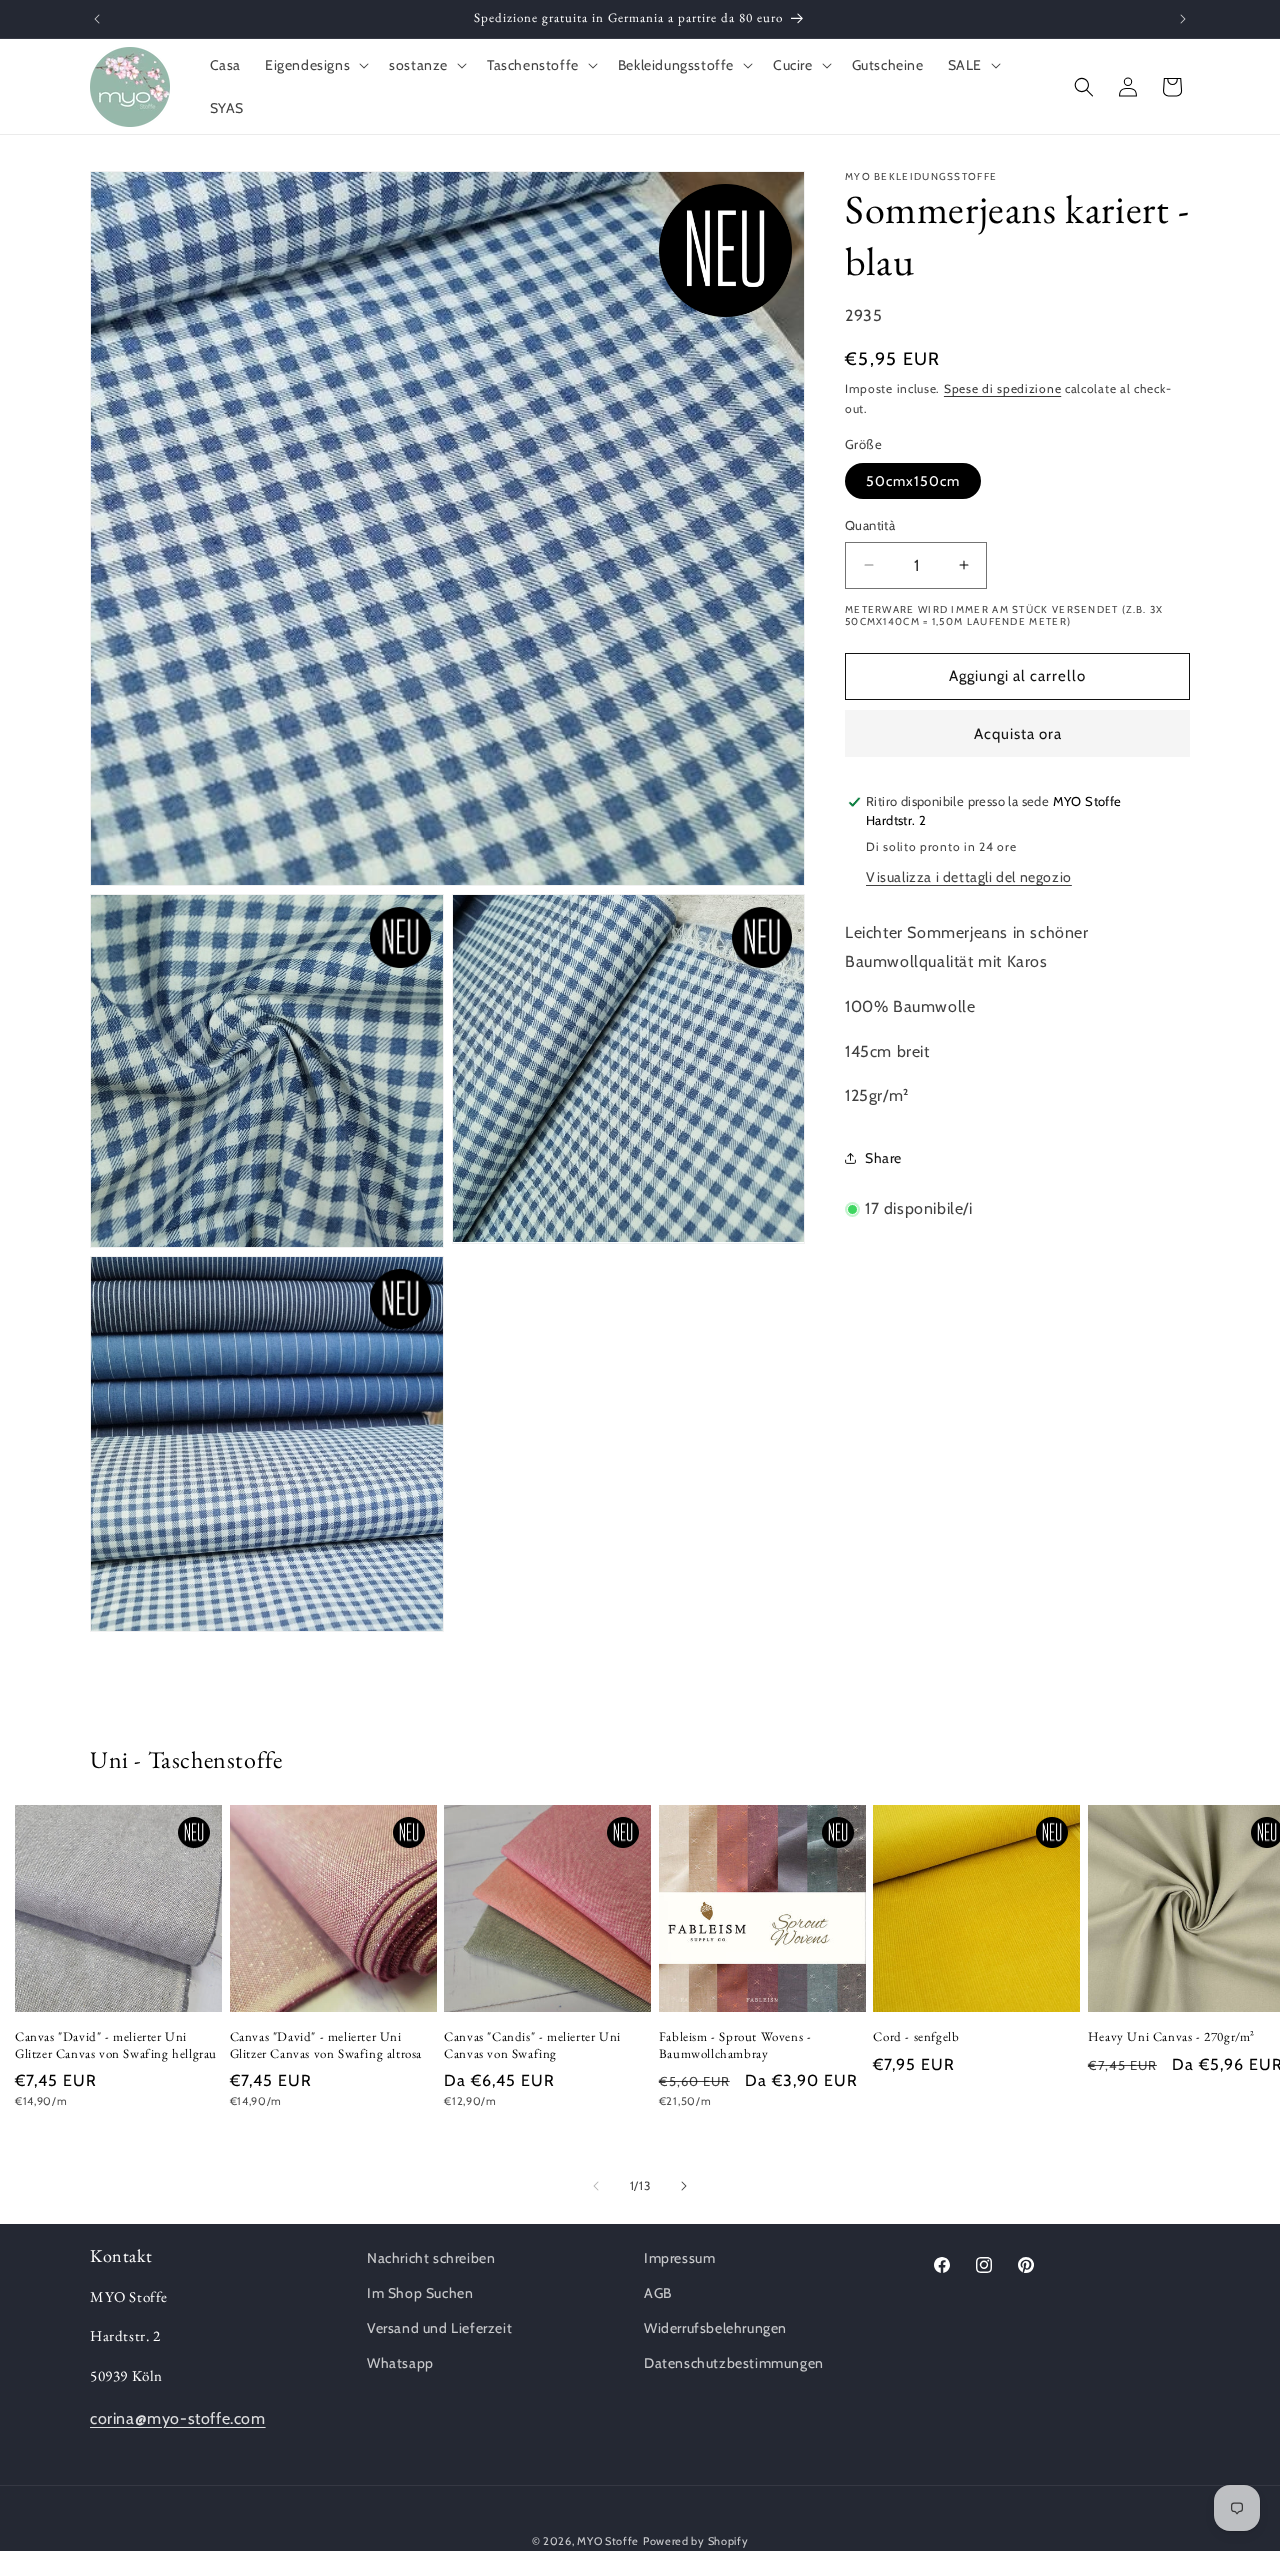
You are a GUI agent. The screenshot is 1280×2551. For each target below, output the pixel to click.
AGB (658, 2293)
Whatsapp (400, 2364)
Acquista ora (1018, 734)
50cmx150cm (913, 481)
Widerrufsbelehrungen (715, 2329)
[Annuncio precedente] (97, 19)
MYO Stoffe (608, 2541)
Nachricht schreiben (431, 2258)
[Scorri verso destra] (684, 2186)
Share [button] (883, 1157)
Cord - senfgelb (916, 2036)
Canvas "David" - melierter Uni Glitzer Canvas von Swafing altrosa (326, 2044)
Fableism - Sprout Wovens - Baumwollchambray (735, 2044)
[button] (315, 65)
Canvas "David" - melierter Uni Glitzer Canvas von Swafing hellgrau (116, 2044)
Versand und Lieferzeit (439, 2329)
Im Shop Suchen (420, 2293)
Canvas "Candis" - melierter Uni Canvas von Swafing (532, 2044)
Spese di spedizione (1002, 388)
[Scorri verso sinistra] (596, 2186)
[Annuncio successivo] (1183, 19)
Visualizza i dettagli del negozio (969, 877)
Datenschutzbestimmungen (734, 2364)
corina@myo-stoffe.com (178, 2419)
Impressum (679, 2258)
